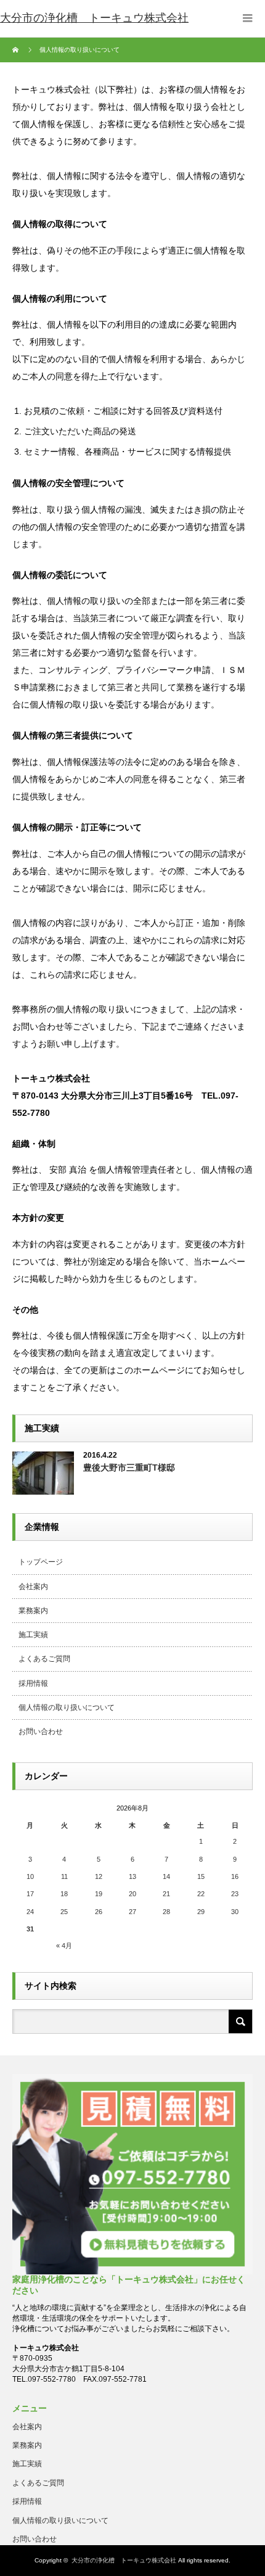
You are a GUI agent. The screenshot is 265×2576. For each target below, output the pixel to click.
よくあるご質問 (44, 1659)
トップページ (41, 1562)
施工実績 (33, 1635)
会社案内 (33, 1587)
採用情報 (33, 1683)
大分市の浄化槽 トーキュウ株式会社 (124, 2560)
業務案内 (33, 1611)
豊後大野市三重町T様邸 (129, 1468)
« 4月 (64, 1946)
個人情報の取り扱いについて (67, 1707)
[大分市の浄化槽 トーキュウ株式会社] (94, 19)
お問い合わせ (41, 1732)
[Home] (17, 50)
